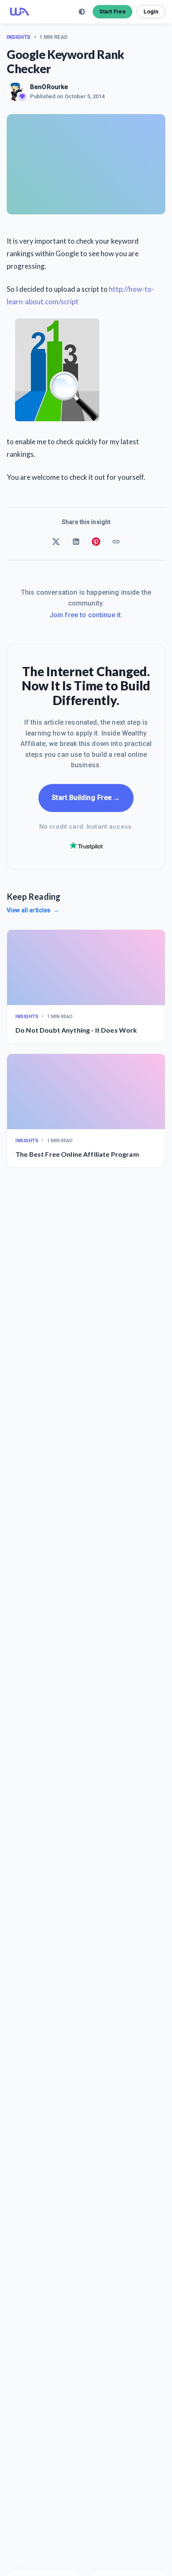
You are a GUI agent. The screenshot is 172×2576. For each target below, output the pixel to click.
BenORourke (49, 87)
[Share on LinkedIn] (76, 542)
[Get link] (116, 542)
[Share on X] (56, 542)
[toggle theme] (82, 12)
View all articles (33, 910)
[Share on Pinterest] (96, 542)
